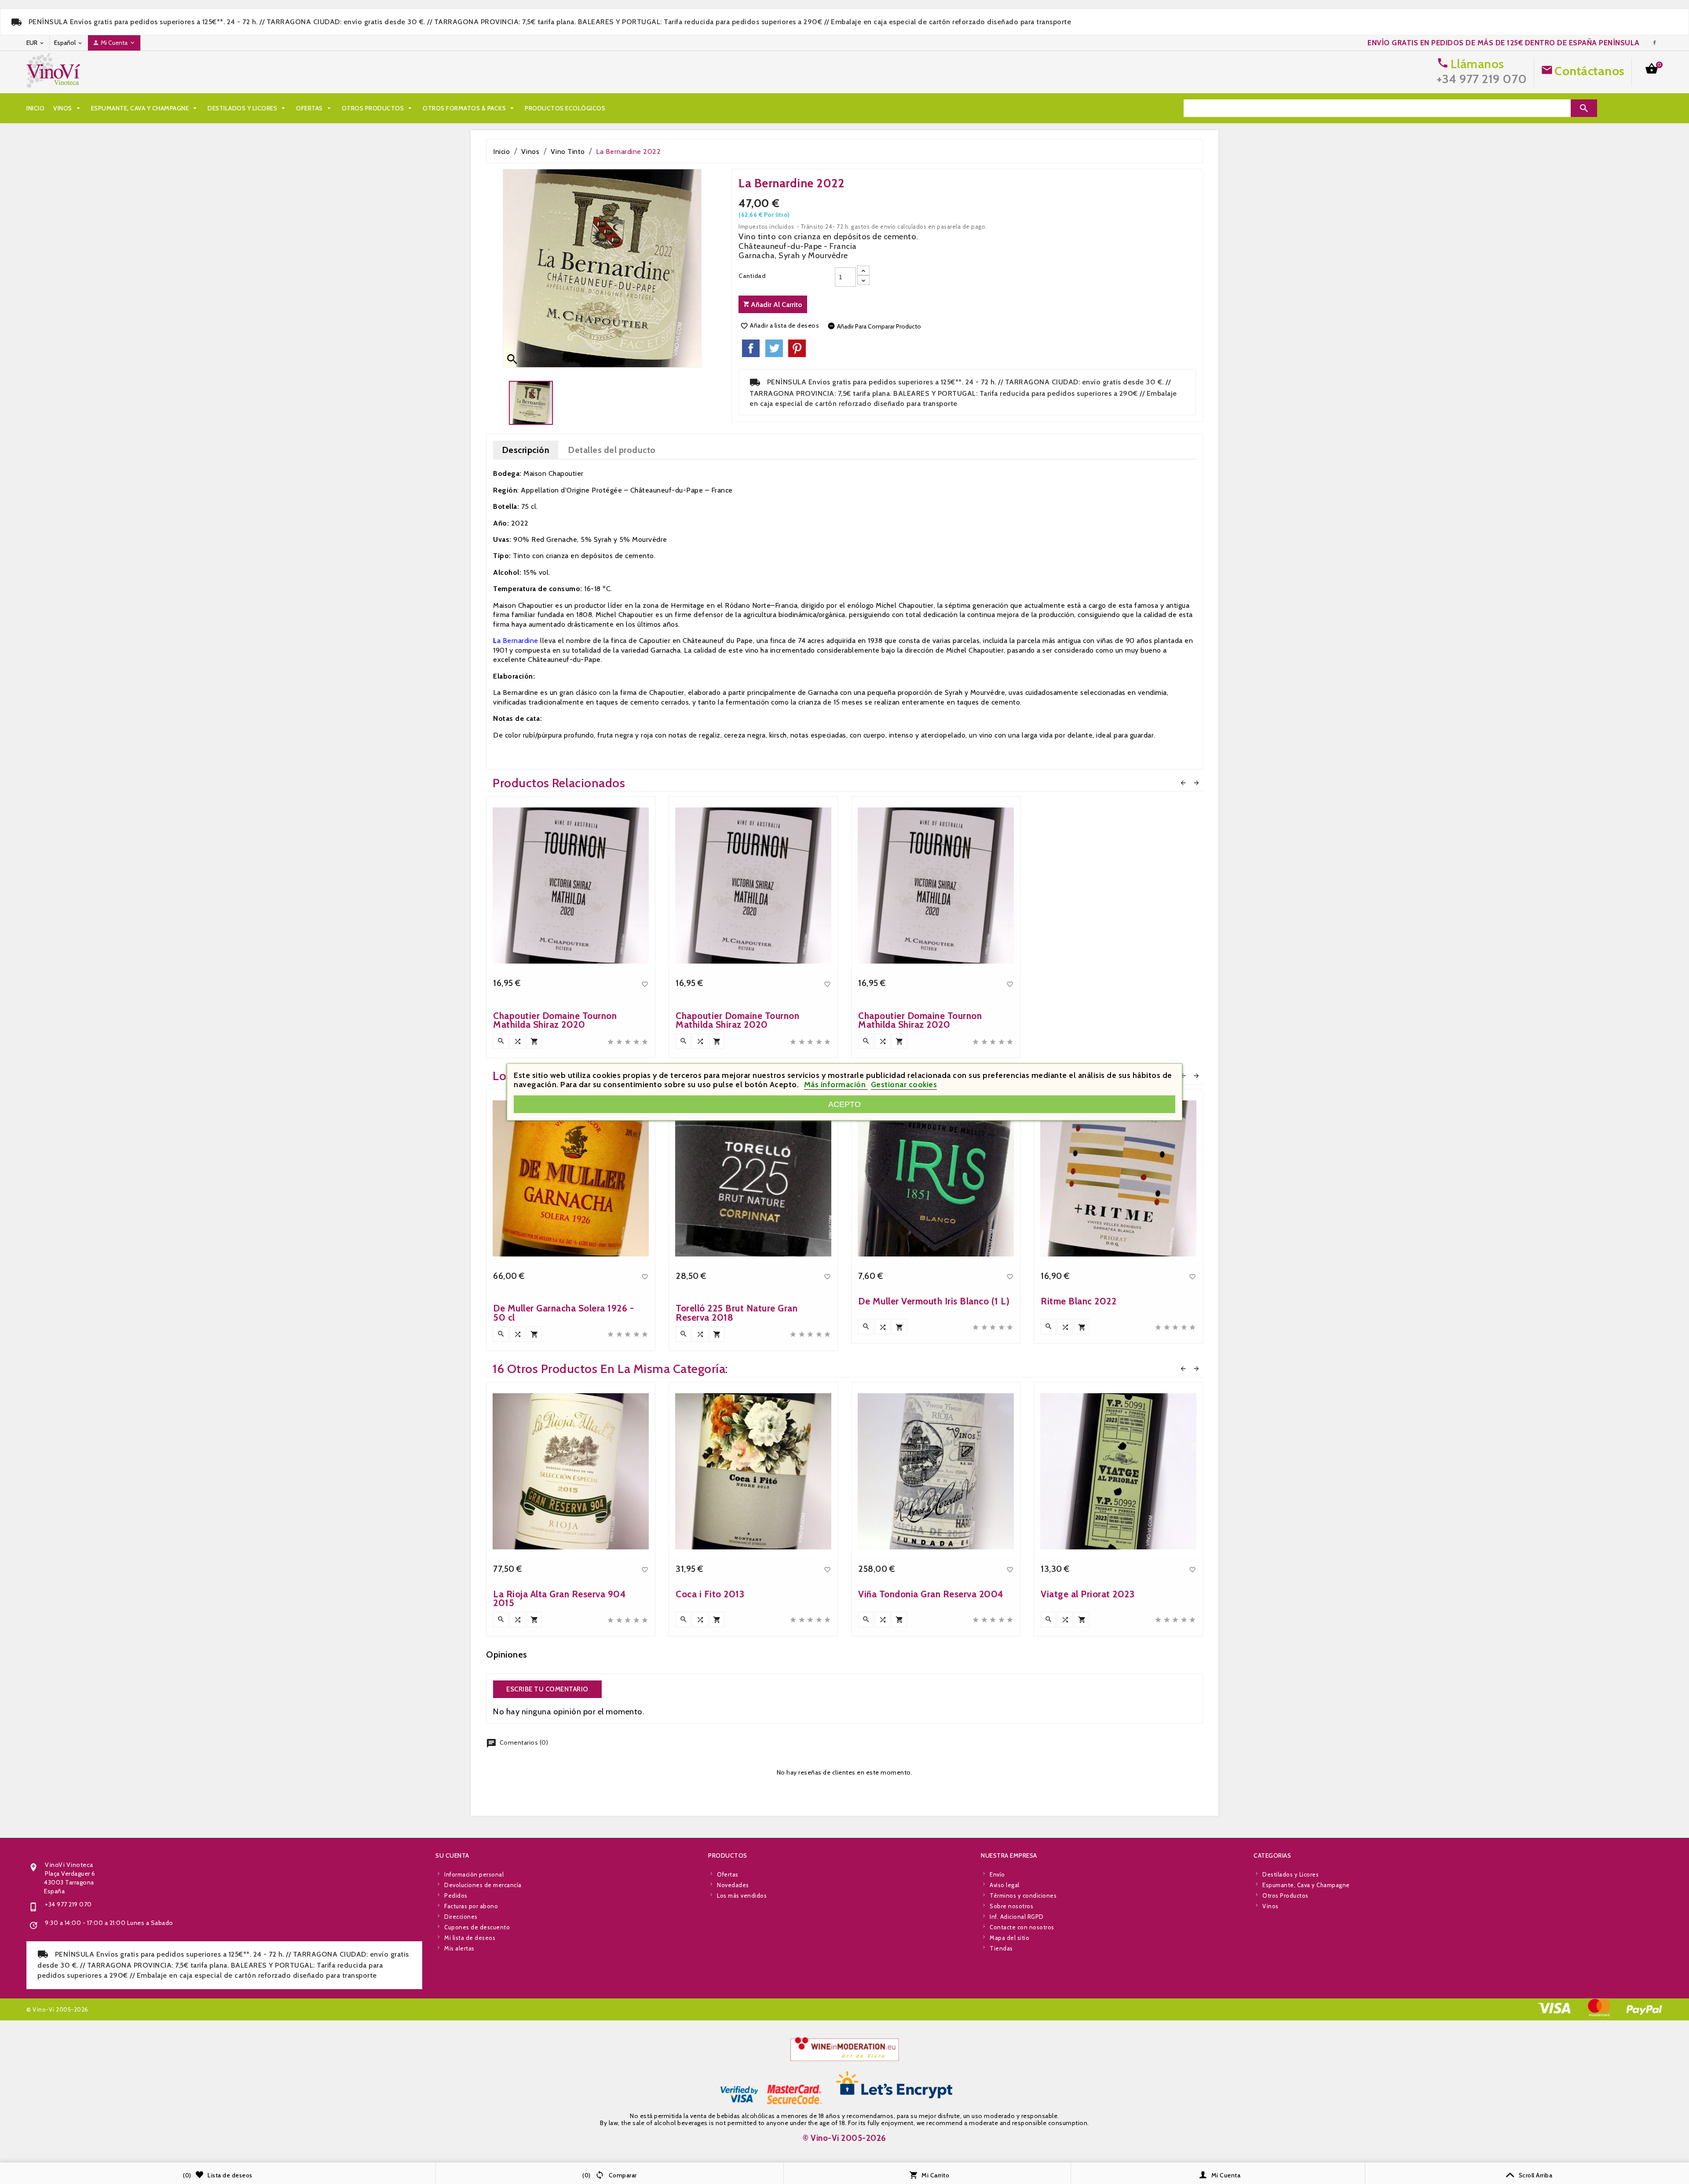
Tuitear (774, 348)
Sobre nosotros (1011, 1906)
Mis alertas (459, 1948)
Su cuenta (452, 1855)
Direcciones (461, 1917)
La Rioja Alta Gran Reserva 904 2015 (559, 1598)
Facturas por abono (471, 1906)
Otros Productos (378, 108)
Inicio (35, 108)
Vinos (68, 108)
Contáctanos (1590, 71)
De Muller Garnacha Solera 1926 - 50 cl (563, 1313)
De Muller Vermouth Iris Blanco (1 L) (934, 1301)
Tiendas (1001, 1948)
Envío (997, 1874)
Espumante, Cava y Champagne (145, 108)
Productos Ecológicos (565, 108)
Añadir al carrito (776, 305)
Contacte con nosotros (1022, 1927)
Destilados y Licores (247, 108)
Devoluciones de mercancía (483, 1885)
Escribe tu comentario (547, 1689)
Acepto (844, 1104)
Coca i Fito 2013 (710, 1594)
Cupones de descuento (477, 1927)
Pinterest (797, 348)
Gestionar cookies (904, 1085)
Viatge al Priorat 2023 (1088, 1594)
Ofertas (314, 108)
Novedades (733, 1885)
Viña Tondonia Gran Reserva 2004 (931, 1594)
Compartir (751, 348)
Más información (836, 1085)
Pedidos (456, 1895)
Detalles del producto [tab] (612, 450)
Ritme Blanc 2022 (1078, 1301)
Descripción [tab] (526, 450)
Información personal (474, 1874)
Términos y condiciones (1023, 1895)
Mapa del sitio (1009, 1938)
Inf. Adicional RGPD (1017, 1917)
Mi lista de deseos (470, 1938)
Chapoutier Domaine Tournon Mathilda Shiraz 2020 (555, 1020)
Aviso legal (1005, 1885)
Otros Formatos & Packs (469, 108)
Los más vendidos (742, 1895)
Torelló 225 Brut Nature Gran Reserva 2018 (737, 1313)
